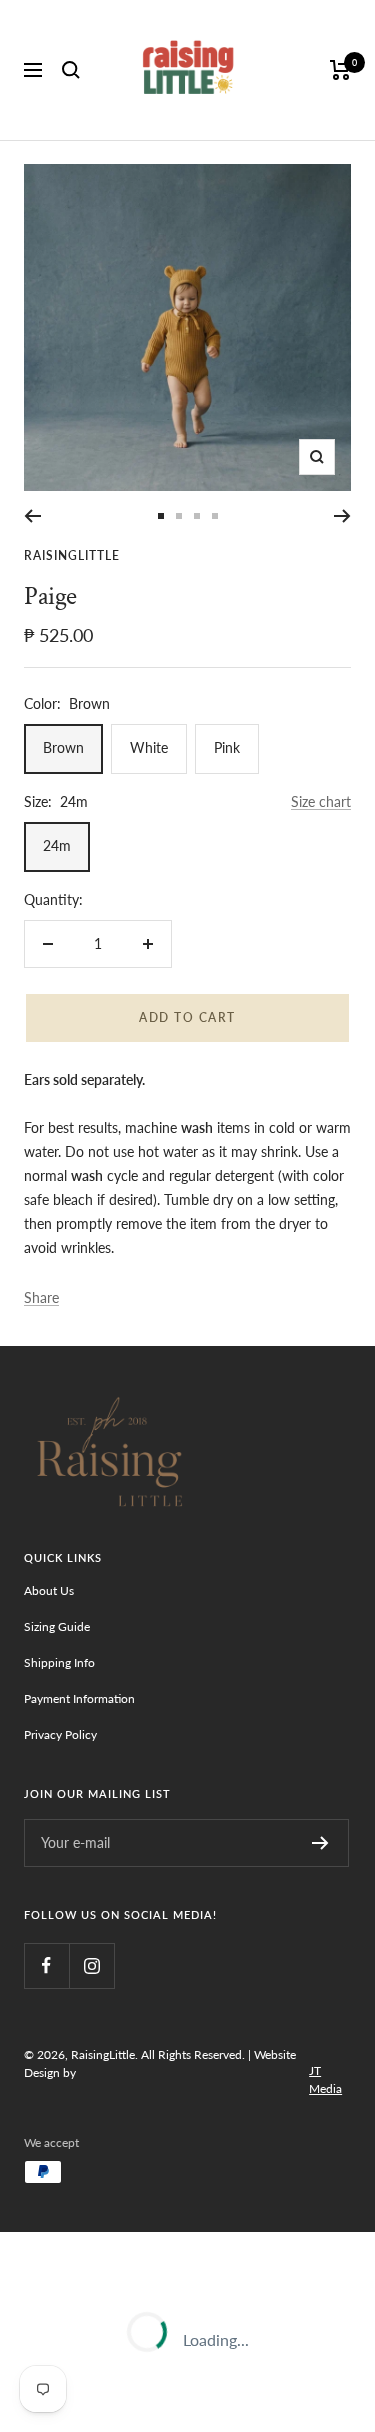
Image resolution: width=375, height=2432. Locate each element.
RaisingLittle (72, 555)
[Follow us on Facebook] (46, 1965)
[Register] (320, 1843)
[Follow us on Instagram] (91, 1965)
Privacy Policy (60, 1734)
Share (41, 1297)
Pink (227, 747)
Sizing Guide (57, 1626)
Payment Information (79, 1698)
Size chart (321, 801)
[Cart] (340, 70)
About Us (49, 1590)
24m (57, 845)
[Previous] (32, 516)
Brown (63, 747)
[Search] (71, 70)
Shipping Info (59, 1662)
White (149, 747)
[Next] (342, 516)
